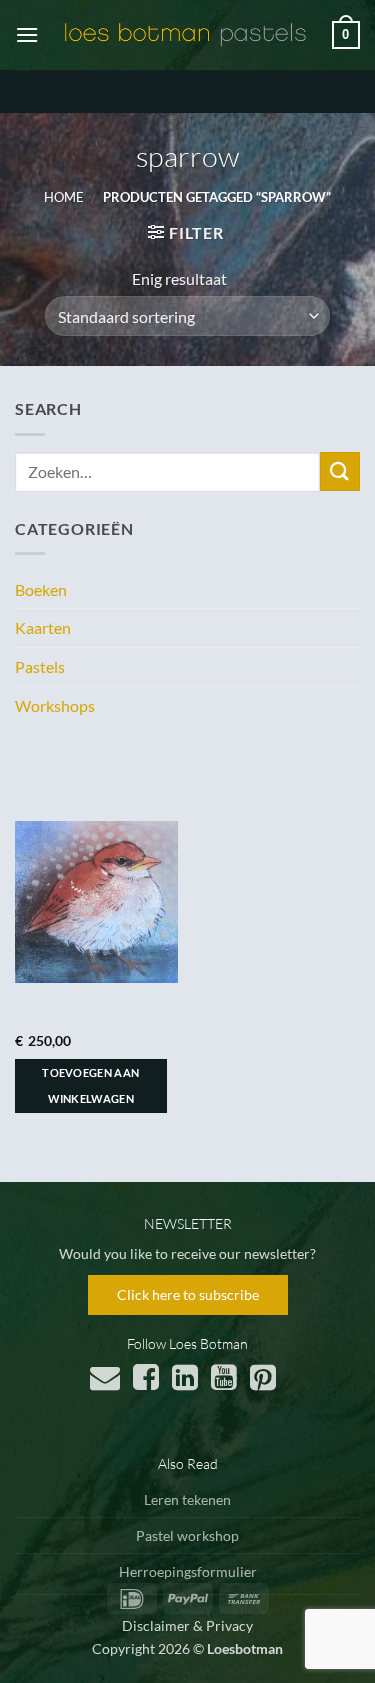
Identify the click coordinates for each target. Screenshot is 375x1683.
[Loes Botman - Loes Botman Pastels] (185, 35)
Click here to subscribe (188, 1294)
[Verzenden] (340, 471)
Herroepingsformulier (188, 1571)
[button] (27, 34)
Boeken (41, 589)
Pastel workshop (187, 1535)
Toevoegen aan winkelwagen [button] (90, 1085)
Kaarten (43, 627)
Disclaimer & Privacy (187, 1625)
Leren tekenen (187, 1499)
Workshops (55, 705)
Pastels (40, 666)
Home (64, 197)
